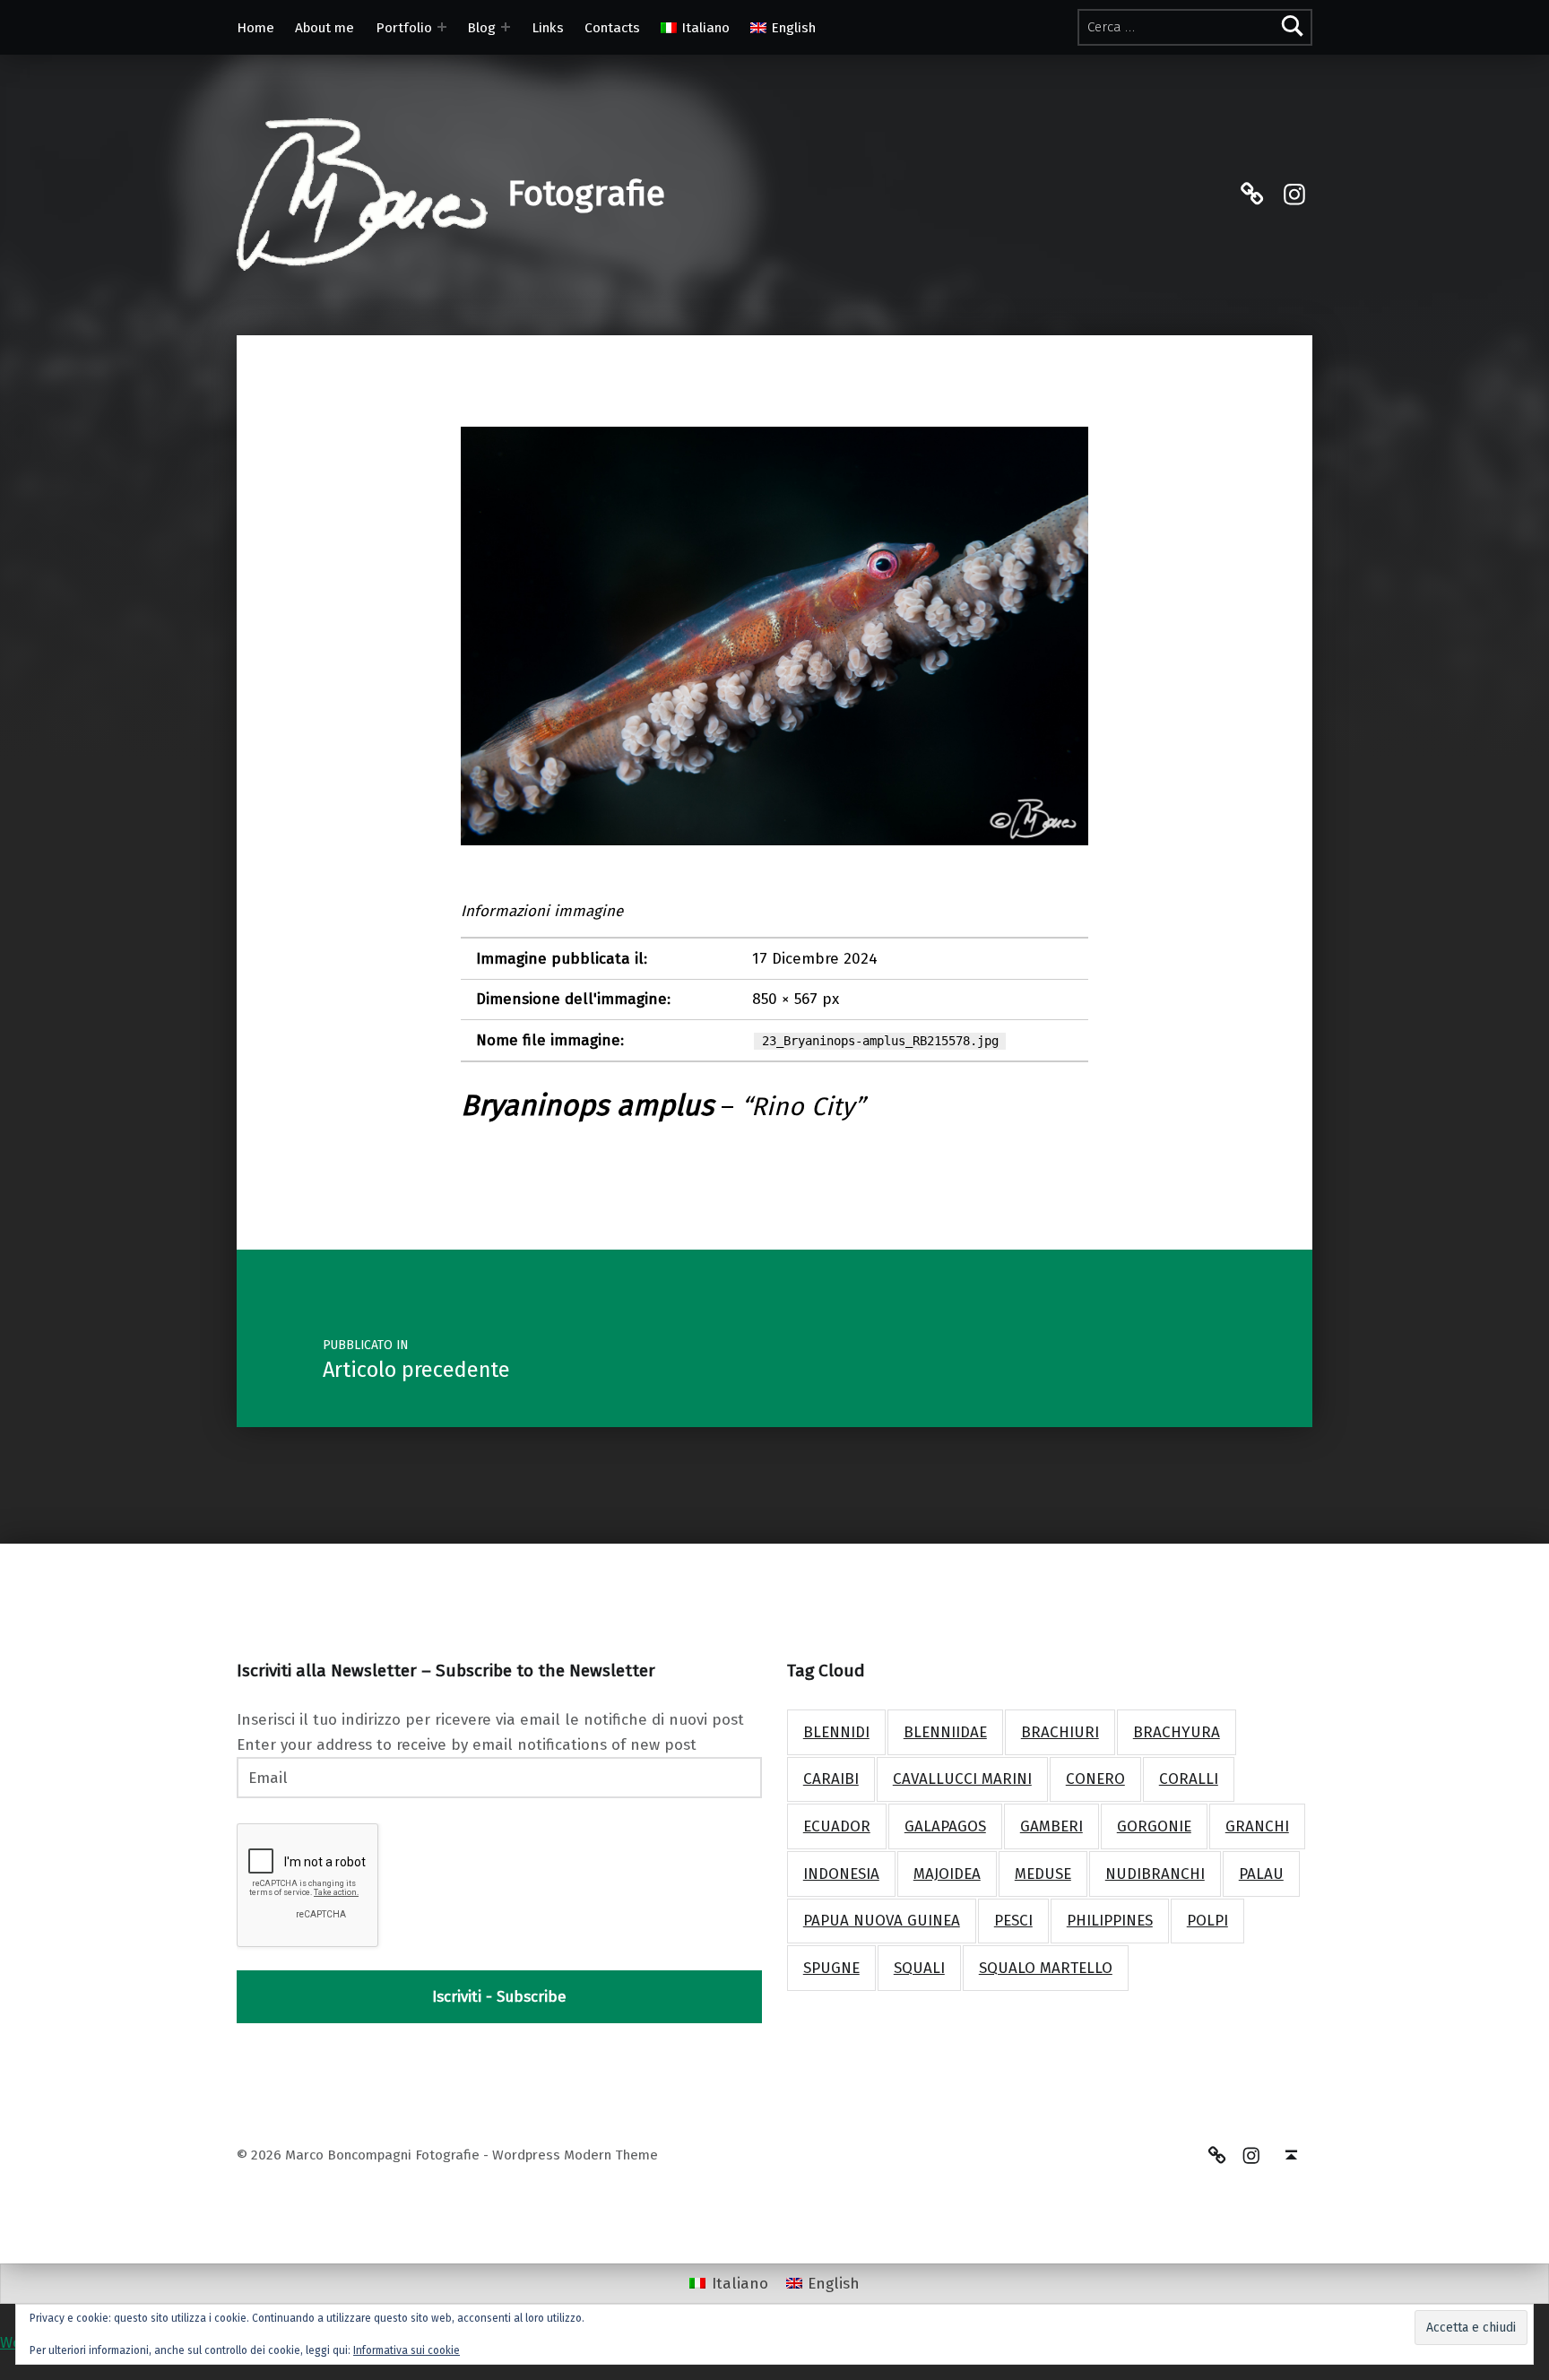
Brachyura (1177, 1732)
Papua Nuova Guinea (882, 1921)
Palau (1261, 1874)
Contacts (612, 28)
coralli (1189, 1779)
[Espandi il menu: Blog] (506, 27)
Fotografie (586, 194)
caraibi (831, 1779)
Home (255, 28)
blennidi (836, 1732)
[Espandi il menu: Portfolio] (442, 27)
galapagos (945, 1826)
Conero (1095, 1779)
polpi (1207, 1921)
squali (919, 1968)
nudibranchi (1155, 1874)
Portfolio (404, 28)
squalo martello (1046, 1968)
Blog (481, 28)
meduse (1043, 1874)
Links (548, 28)
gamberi (1051, 1826)
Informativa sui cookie (407, 2350)
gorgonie (1154, 1826)
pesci (1013, 1921)
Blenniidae (945, 1732)
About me (325, 28)
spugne (831, 1968)
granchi (1257, 1826)
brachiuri (1060, 1732)
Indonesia (841, 1874)
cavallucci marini (962, 1779)
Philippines (1110, 1921)
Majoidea (947, 1874)
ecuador (837, 1826)
